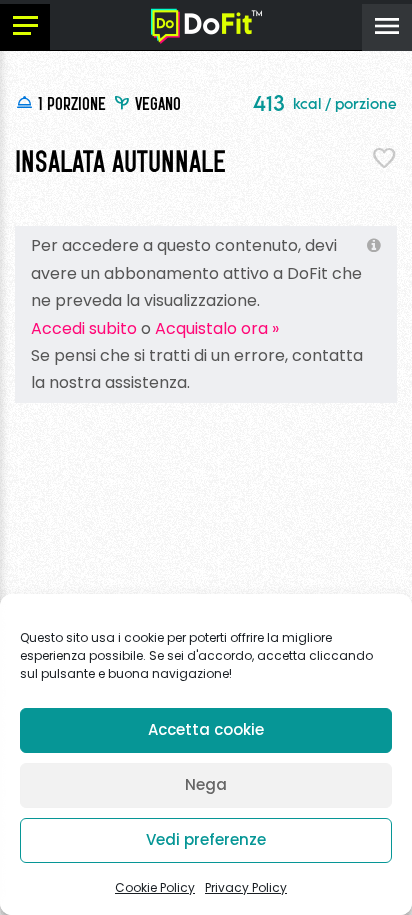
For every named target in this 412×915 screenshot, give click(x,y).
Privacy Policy (246, 887)
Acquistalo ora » (217, 328)
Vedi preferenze (206, 839)
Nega (206, 784)
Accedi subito (84, 328)
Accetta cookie (206, 729)
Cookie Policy (155, 887)
